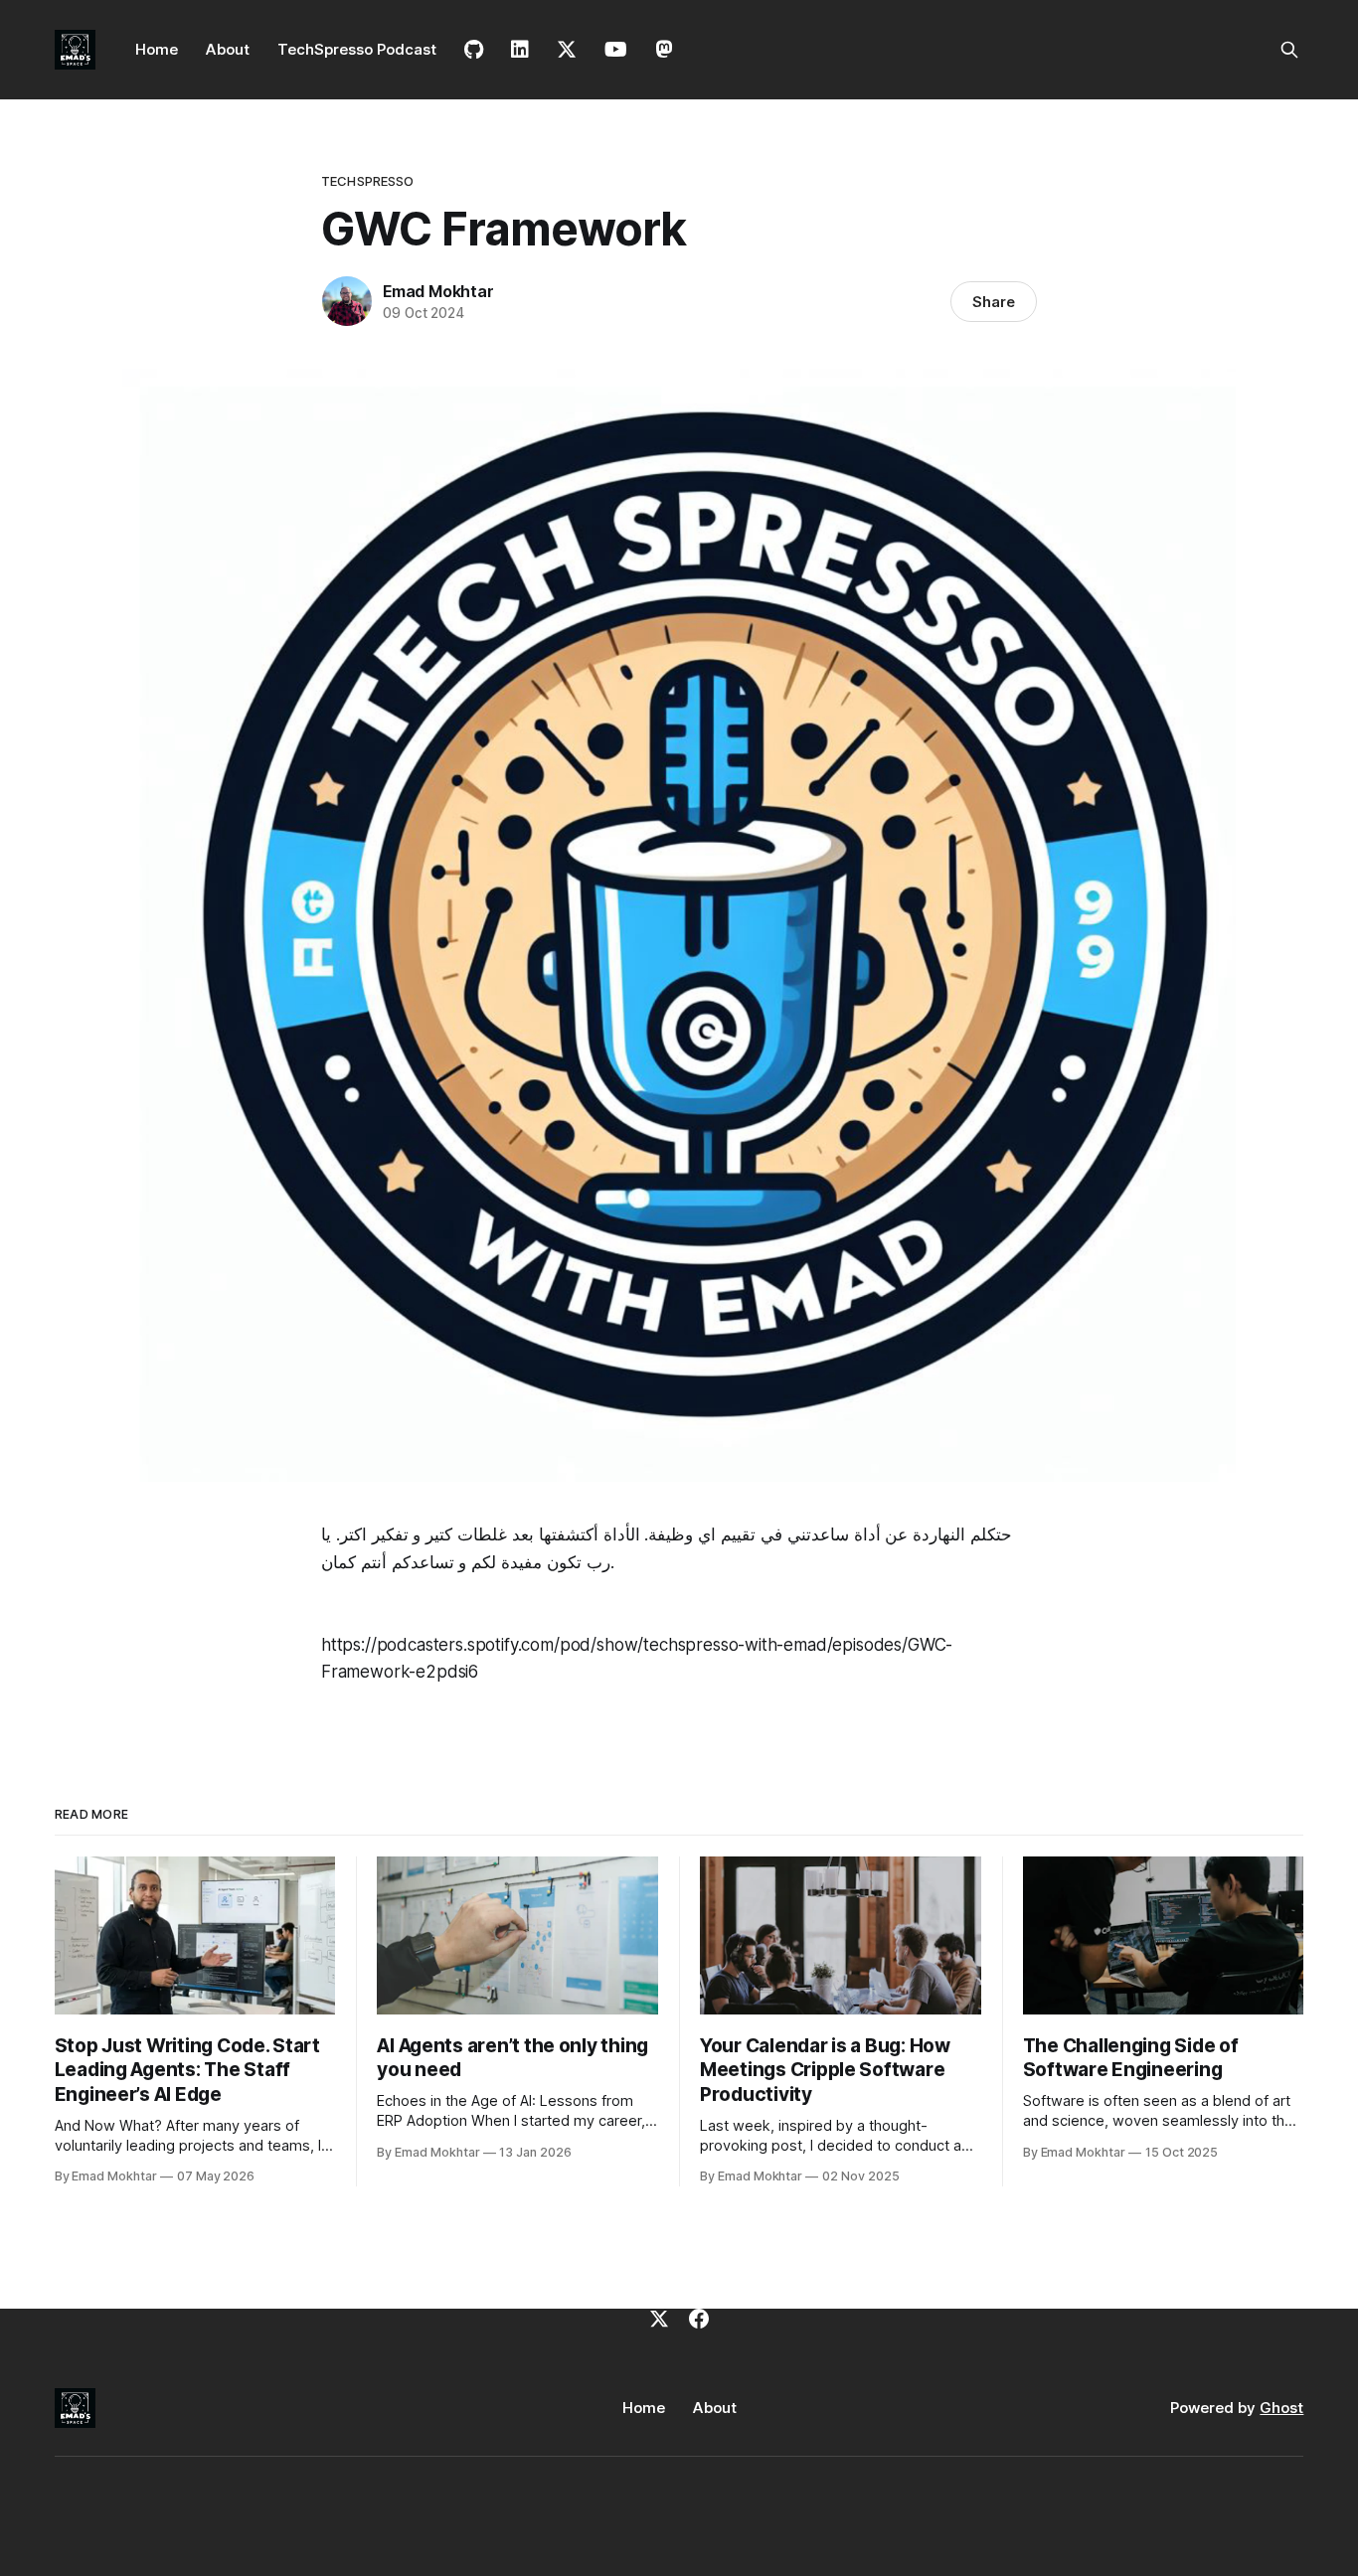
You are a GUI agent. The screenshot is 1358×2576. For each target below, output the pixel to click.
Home (157, 49)
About (228, 49)
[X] (659, 2319)
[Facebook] (699, 2319)
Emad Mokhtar (438, 291)
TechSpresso (367, 181)
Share (994, 302)
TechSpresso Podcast (357, 49)
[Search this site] (1289, 50)
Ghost (1281, 2408)
